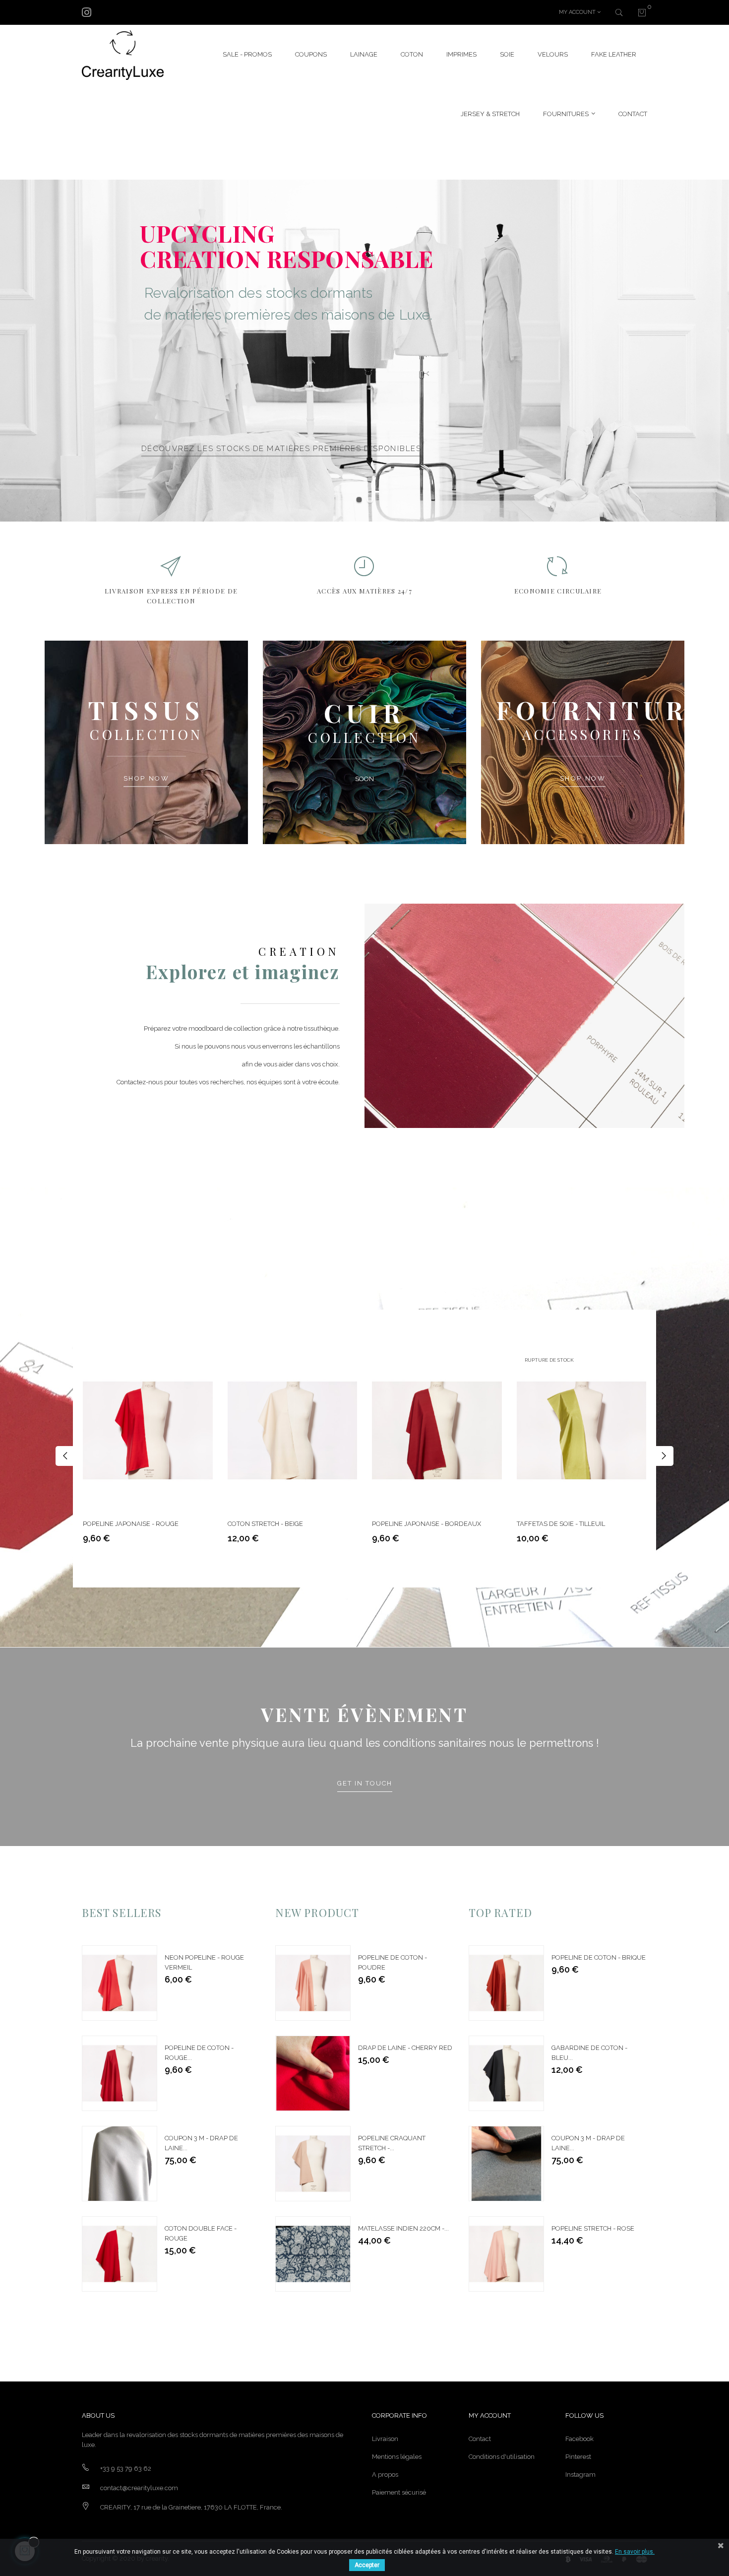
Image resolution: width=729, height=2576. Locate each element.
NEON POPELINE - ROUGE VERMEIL (204, 1962)
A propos (385, 2475)
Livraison (385, 2439)
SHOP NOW (147, 779)
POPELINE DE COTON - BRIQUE (599, 1957)
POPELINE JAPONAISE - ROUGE (131, 1524)
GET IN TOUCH (365, 1783)
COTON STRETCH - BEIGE (265, 1524)
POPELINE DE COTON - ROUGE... (199, 2053)
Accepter (367, 2565)
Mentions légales (397, 2457)
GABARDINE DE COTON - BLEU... (589, 2053)
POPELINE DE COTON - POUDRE (393, 1962)
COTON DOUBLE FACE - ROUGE (201, 2233)
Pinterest (578, 2457)
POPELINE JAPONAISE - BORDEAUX (426, 1524)
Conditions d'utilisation (502, 2457)
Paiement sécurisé (399, 2492)
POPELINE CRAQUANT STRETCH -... (392, 2143)
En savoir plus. (635, 2552)
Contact (480, 2439)
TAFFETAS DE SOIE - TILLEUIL (561, 1524)
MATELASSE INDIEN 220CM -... (403, 2228)
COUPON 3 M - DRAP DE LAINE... (201, 2143)
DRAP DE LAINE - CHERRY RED (405, 2048)
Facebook (579, 2439)
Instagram (580, 2475)
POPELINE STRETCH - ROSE (593, 2228)
